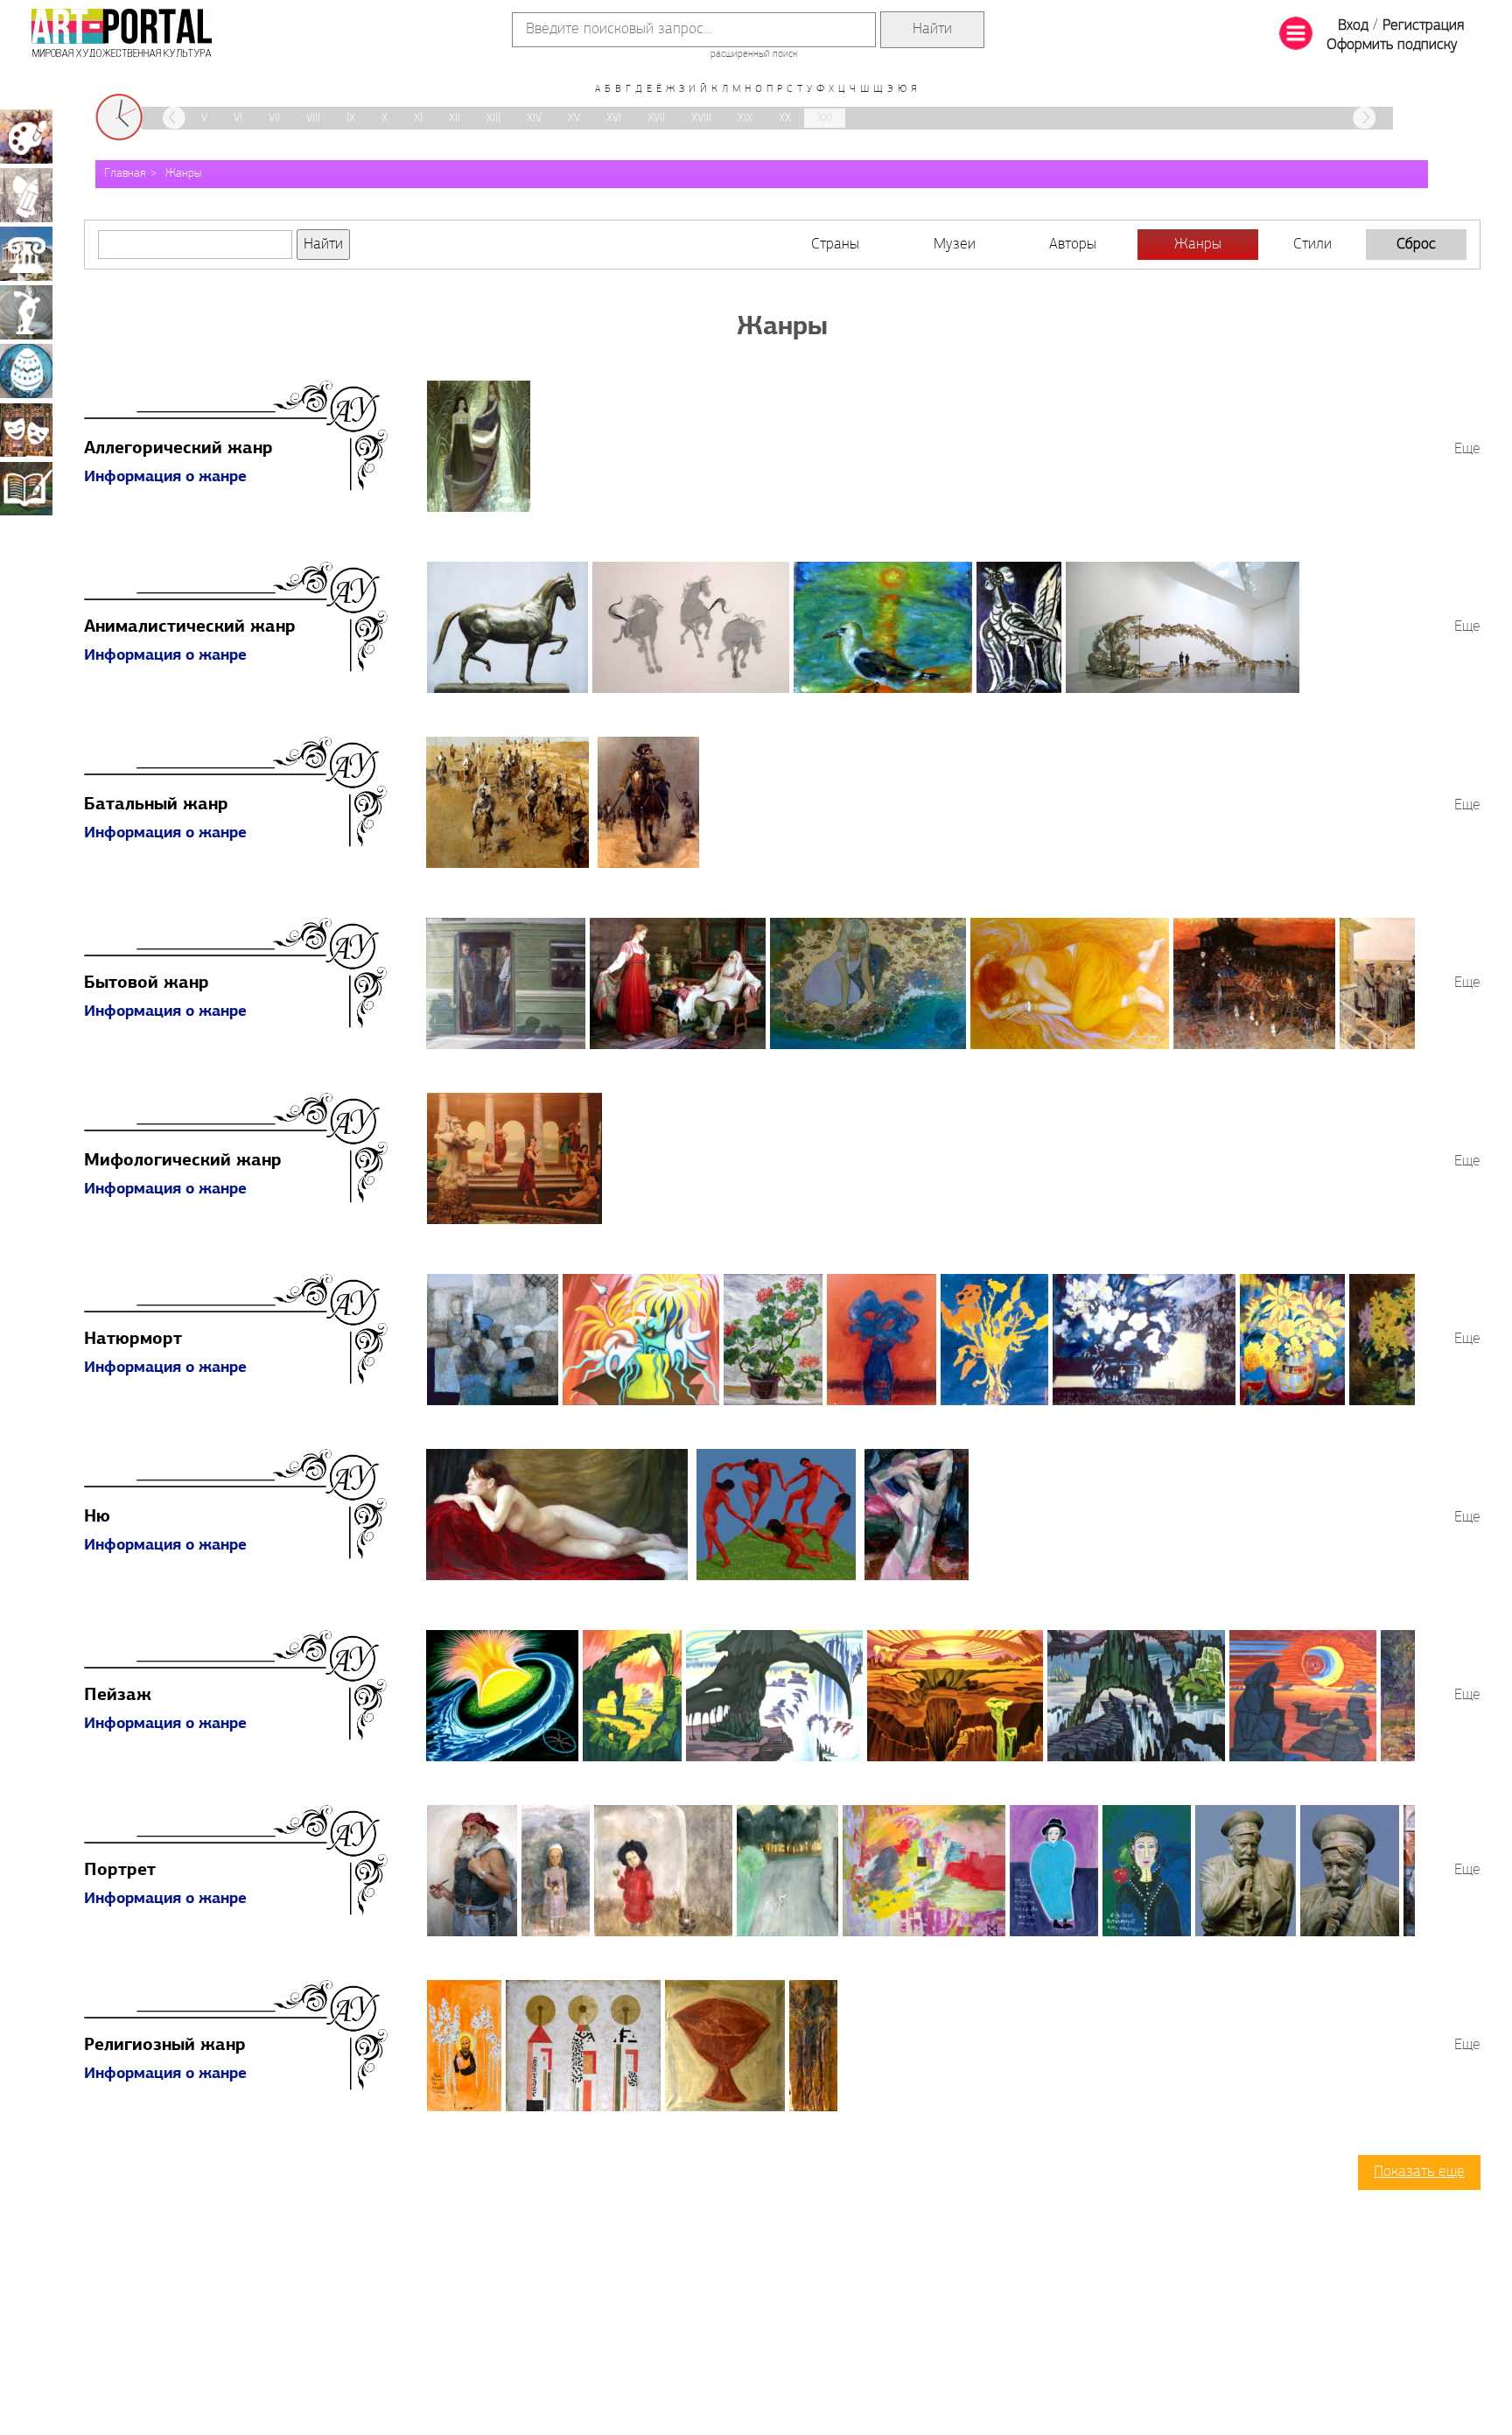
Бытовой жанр (147, 983)
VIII (313, 119)
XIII (493, 119)
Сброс (1416, 245)
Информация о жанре (165, 478)
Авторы (1073, 245)
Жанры (183, 174)
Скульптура (26, 312)
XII (455, 119)
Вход (1353, 26)
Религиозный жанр (165, 2046)
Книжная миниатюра (26, 488)
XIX (745, 119)
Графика (26, 195)
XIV (534, 119)
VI (238, 119)
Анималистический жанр (190, 627)
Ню (97, 1517)
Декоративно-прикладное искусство (26, 371)
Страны (835, 245)
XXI (825, 119)
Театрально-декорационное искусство (26, 430)
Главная (125, 174)
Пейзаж (118, 1696)
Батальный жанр (156, 805)
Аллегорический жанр (178, 449)
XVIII (701, 119)
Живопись (26, 136)
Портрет (120, 1871)
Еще (1467, 450)
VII (274, 119)
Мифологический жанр (183, 1161)
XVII (656, 119)
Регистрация (1423, 26)
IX (351, 119)
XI (418, 119)
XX (785, 119)
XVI (614, 119)
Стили (1312, 245)
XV (574, 119)
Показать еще (1419, 2173)
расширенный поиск (754, 54)
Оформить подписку (1392, 45)
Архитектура (26, 254)
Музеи (955, 245)
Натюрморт (133, 1340)
